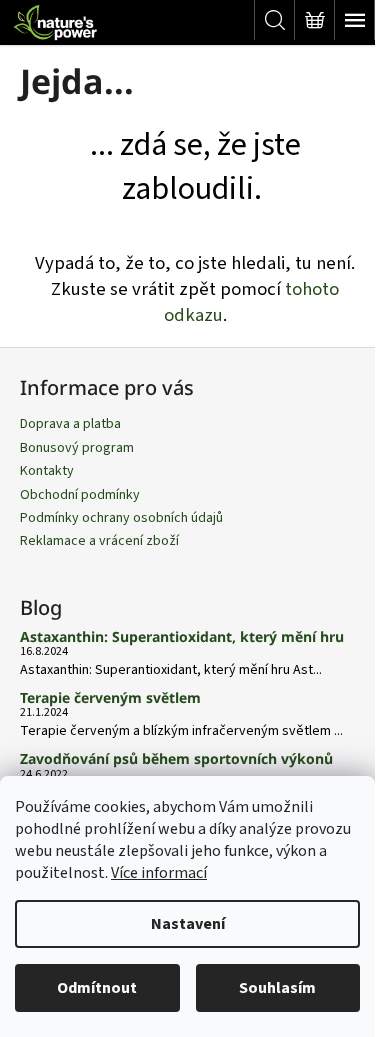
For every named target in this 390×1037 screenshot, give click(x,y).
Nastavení (188, 924)
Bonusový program (77, 448)
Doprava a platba (70, 424)
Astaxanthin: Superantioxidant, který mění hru (182, 636)
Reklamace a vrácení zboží (99, 541)
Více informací (159, 873)
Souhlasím (277, 988)
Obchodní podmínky (80, 495)
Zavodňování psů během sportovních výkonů (176, 758)
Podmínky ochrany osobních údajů (121, 518)
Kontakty (47, 471)
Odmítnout (97, 988)
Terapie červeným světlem (110, 697)
